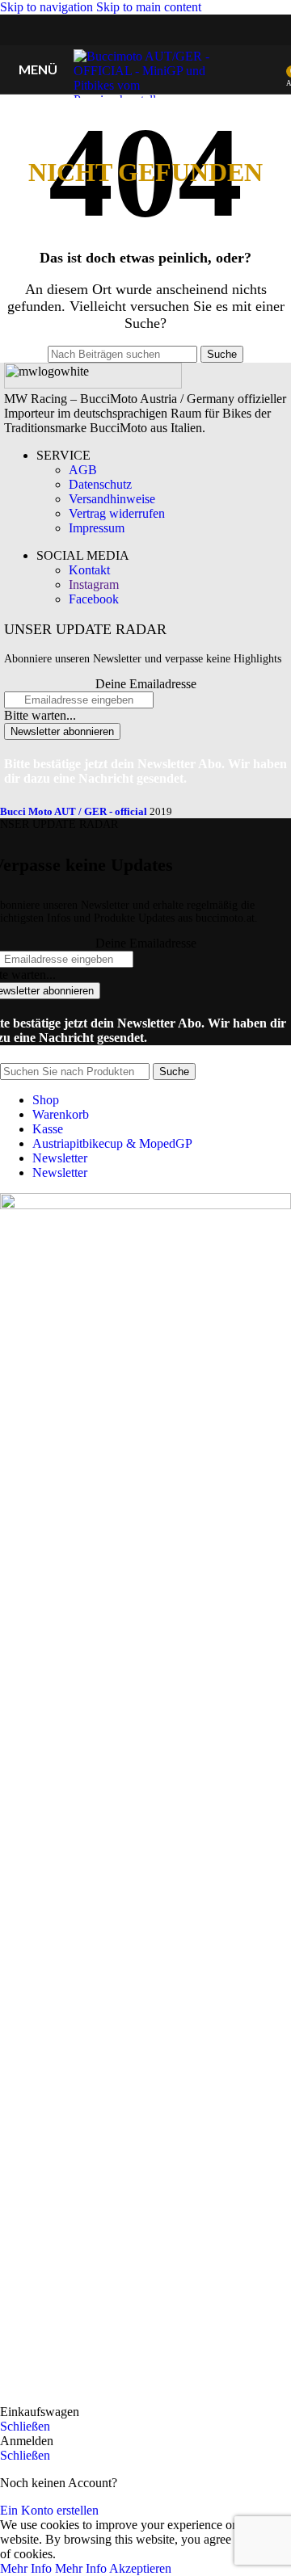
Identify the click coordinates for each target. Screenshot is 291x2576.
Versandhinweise (112, 499)
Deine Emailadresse (146, 684)
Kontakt (89, 570)
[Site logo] (146, 100)
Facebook (94, 599)
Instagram (94, 584)
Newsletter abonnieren (62, 731)
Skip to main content (149, 7)
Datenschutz (100, 484)
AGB (83, 470)
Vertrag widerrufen (117, 513)
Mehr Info (53, 2568)
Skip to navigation (48, 7)
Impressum (97, 528)
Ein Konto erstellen (49, 2510)
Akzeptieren (140, 2568)
